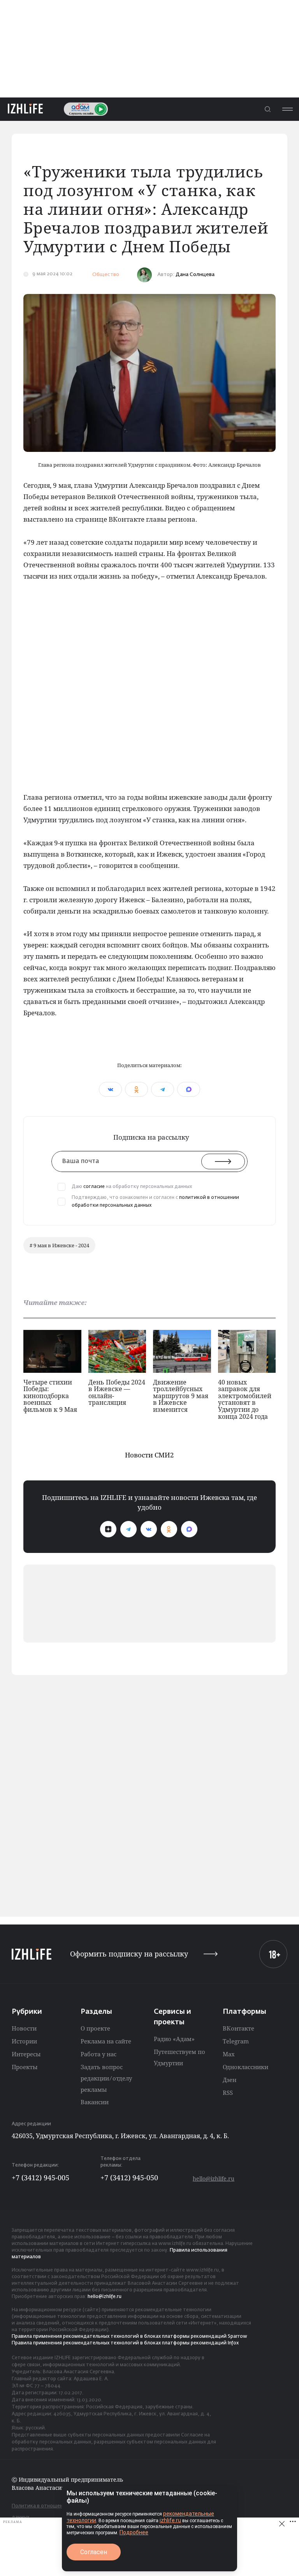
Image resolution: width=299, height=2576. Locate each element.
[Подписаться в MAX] (189, 1529)
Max (229, 2054)
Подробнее (134, 2532)
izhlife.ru (170, 2520)
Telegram (236, 2041)
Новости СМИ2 (149, 1455)
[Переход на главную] (25, 109)
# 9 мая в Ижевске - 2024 (59, 1245)
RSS (228, 2093)
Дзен (230, 2080)
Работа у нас (98, 2054)
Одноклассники (245, 2067)
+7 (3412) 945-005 (40, 2178)
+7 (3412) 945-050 (129, 2178)
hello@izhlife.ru (214, 2179)
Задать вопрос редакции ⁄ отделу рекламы (106, 2078)
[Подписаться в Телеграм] (128, 1529)
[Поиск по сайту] (267, 109)
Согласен (94, 2552)
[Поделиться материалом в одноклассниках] (136, 1089)
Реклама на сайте (106, 2041)
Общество (106, 275)
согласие (94, 1187)
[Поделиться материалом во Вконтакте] (110, 1089)
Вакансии (95, 2102)
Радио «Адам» (174, 2039)
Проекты (25, 2067)
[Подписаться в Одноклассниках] (169, 1529)
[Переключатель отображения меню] (287, 109)
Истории (24, 2041)
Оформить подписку (129, 1954)
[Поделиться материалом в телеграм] (163, 1089)
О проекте (95, 2028)
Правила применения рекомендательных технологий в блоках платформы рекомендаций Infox (125, 2343)
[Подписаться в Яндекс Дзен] (108, 1529)
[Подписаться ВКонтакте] (149, 1529)
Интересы (26, 2054)
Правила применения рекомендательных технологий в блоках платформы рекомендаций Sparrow (129, 2337)
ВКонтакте (238, 2028)
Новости (24, 2028)
